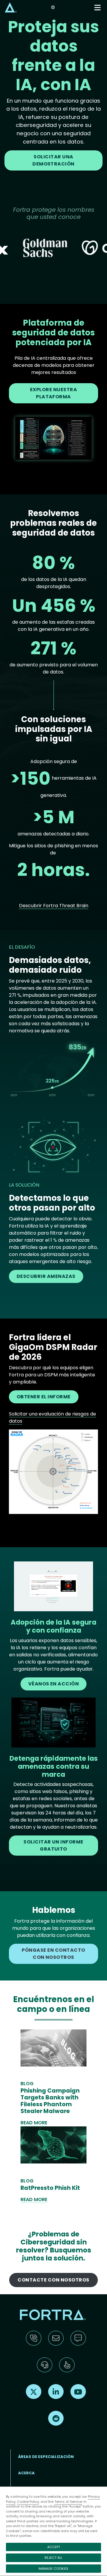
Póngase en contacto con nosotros (53, 1954)
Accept (54, 2547)
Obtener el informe (44, 1397)
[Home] (11, 7)
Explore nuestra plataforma (53, 393)
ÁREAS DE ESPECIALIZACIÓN (46, 2457)
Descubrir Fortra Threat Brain (54, 906)
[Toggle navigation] (98, 8)
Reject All (53, 2558)
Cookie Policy (28, 2502)
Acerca (26, 2473)
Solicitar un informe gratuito (53, 1845)
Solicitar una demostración (53, 160)
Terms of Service (68, 2502)
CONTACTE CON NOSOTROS (53, 2280)
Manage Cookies (53, 2569)
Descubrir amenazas (46, 1276)
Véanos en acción (54, 1684)
